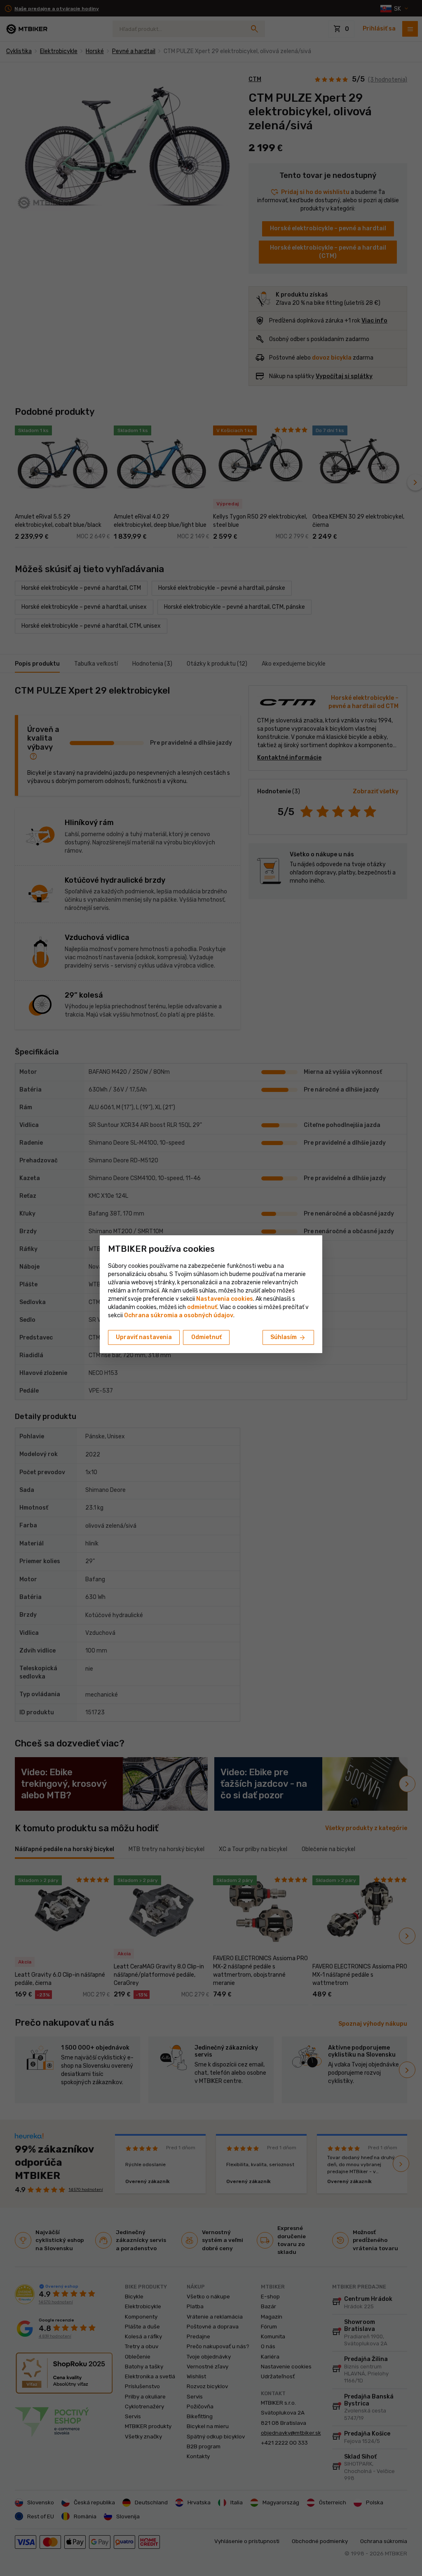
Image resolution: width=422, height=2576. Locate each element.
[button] (202, 1307)
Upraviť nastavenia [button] (144, 1337)
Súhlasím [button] (288, 1338)
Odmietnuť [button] (206, 1337)
